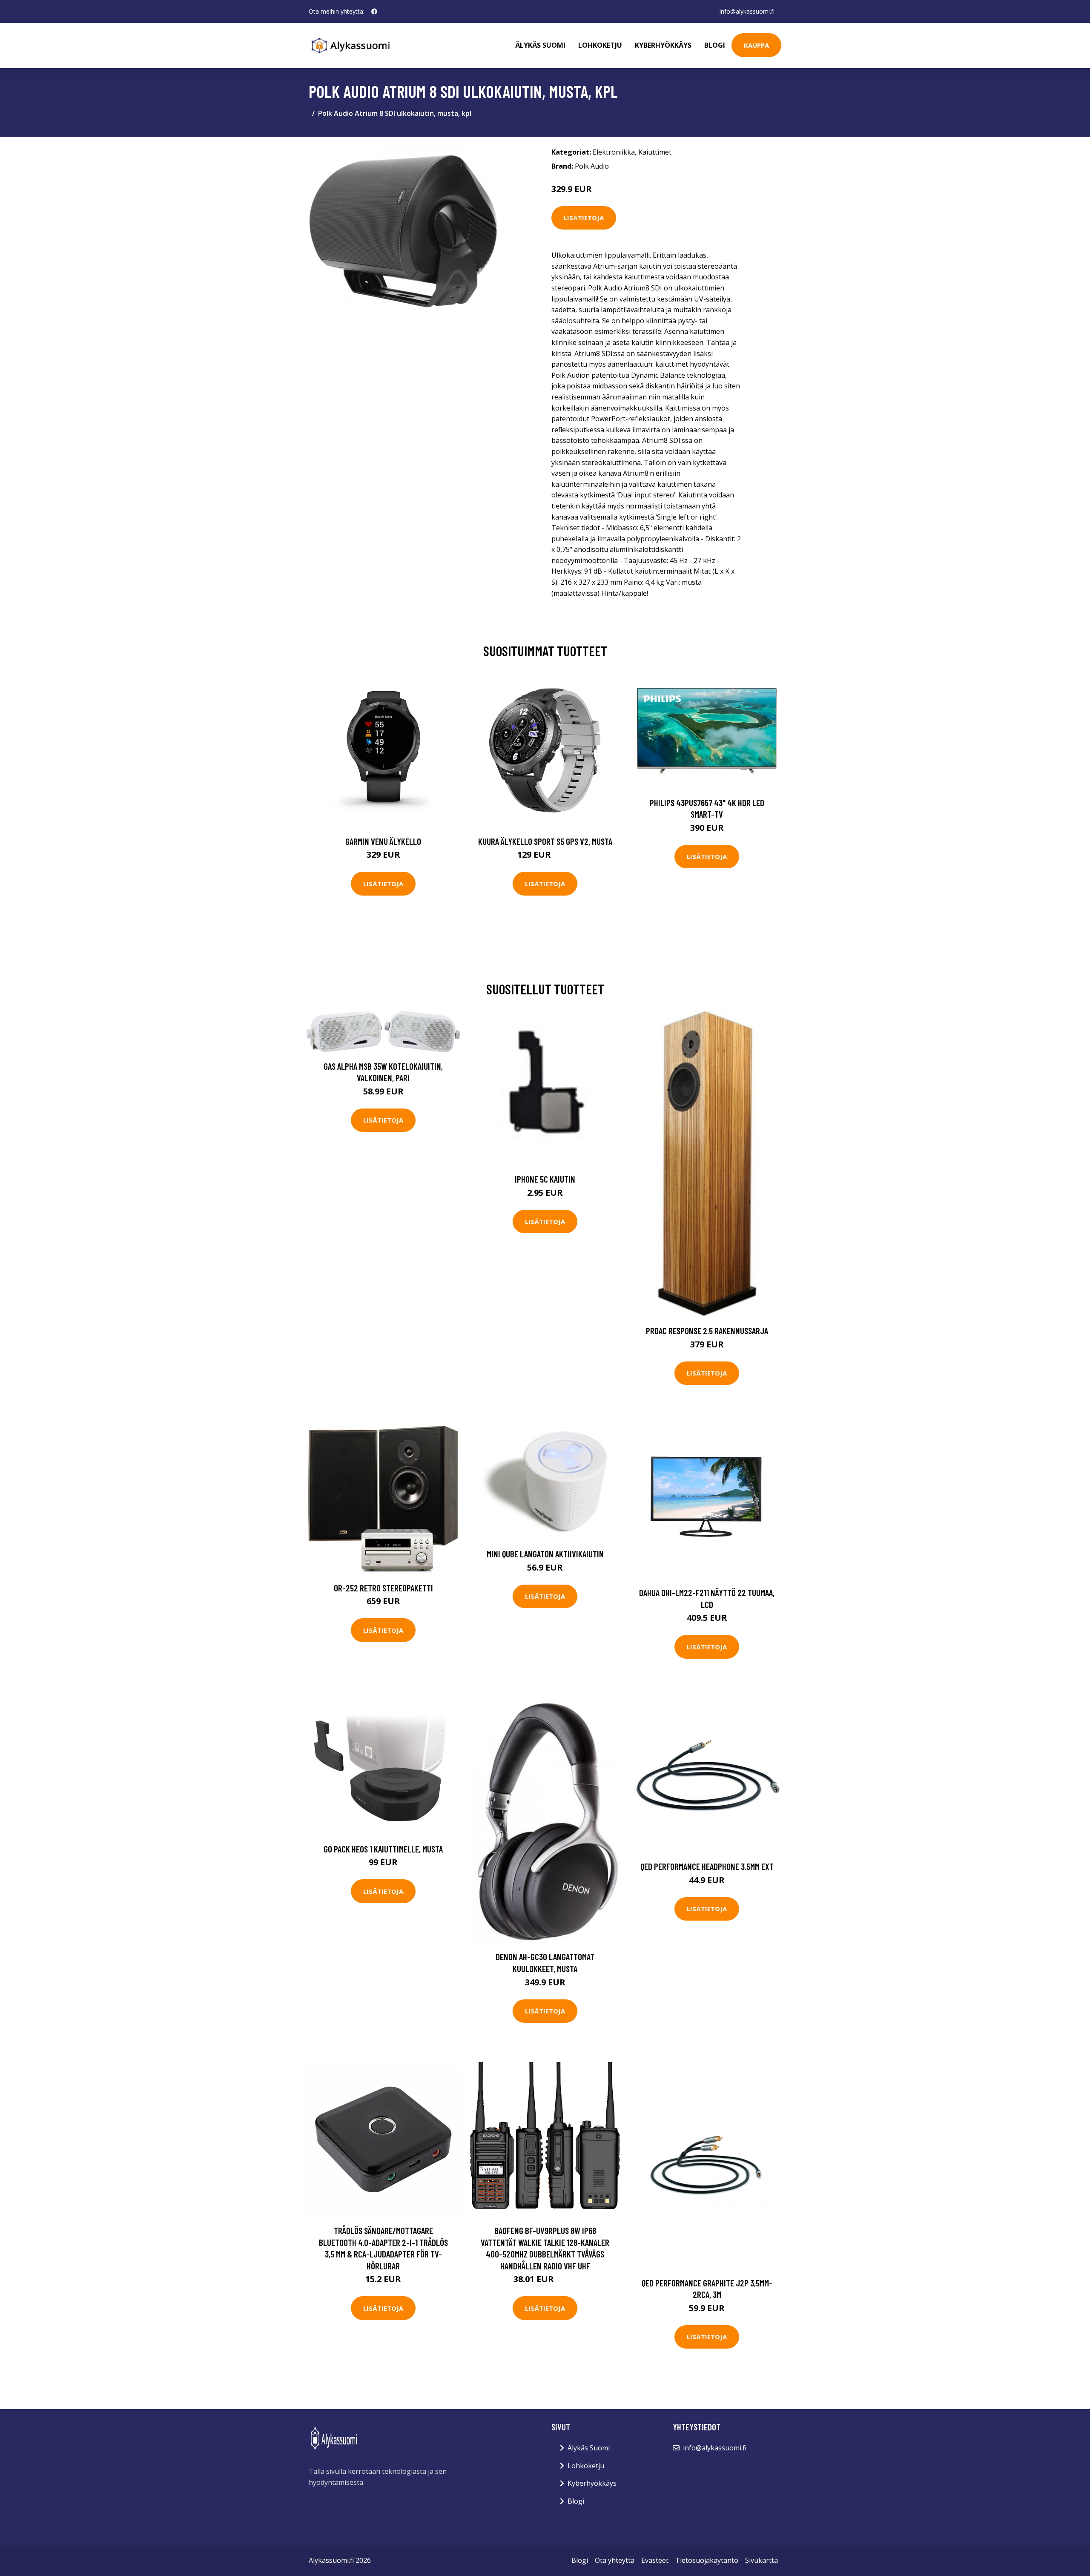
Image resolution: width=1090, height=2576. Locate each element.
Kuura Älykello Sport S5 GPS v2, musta (545, 841)
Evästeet (655, 2560)
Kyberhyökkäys (663, 45)
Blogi (715, 45)
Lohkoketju (600, 45)
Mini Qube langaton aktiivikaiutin (545, 1554)
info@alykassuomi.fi (747, 11)
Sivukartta (762, 2560)
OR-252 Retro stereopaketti (383, 1588)
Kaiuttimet (655, 152)
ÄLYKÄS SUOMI (540, 45)
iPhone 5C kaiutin (545, 1179)
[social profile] (374, 11)
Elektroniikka (614, 152)
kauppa (756, 45)
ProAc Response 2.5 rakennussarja (707, 1331)
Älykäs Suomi (589, 2448)
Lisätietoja (584, 218)
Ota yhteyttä (615, 2560)
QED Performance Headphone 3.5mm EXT (707, 1866)
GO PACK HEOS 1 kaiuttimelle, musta (383, 1849)
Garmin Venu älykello (383, 841)
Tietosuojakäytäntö (707, 2560)
